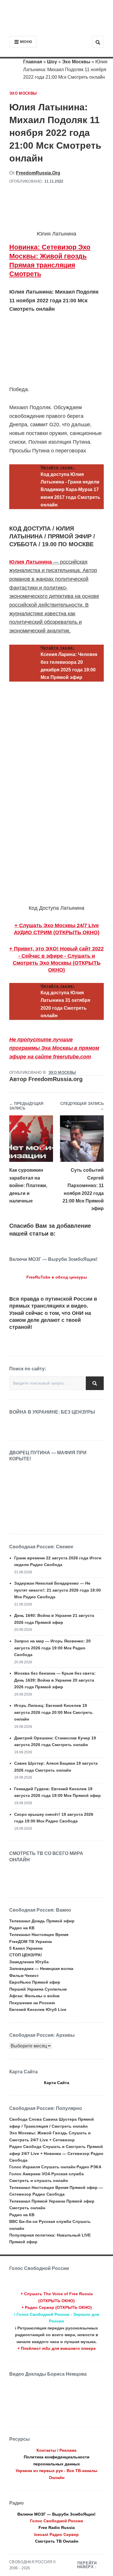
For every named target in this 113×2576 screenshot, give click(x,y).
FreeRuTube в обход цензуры (57, 1277)
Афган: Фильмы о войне (34, 1996)
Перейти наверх (87, 2565)
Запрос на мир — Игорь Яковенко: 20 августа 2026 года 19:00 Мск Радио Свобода (52, 1648)
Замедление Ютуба (29, 1962)
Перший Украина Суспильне (38, 1989)
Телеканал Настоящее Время (39, 1935)
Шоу (52, 62)
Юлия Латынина (31, 562)
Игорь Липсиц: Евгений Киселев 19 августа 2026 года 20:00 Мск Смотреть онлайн (53, 1712)
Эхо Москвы (76, 62)
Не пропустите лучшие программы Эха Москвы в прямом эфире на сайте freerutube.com (54, 1048)
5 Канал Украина (26, 1948)
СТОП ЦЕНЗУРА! (26, 1955)
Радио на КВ (22, 1928)
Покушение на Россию (32, 2003)
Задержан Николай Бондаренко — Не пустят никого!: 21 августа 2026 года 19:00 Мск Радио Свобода (58, 1590)
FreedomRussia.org (38, 173)
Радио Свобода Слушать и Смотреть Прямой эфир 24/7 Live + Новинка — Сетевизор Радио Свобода (56, 2153)
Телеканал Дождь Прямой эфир (42, 1921)
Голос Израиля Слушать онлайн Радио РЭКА (55, 2167)
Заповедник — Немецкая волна (41, 1969)
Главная (33, 62)
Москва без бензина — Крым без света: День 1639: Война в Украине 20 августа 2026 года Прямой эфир (55, 1680)
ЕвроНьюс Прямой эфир (35, 1982)
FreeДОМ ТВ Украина (31, 1942)
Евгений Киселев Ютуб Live (38, 2009)
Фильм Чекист (24, 1975)
